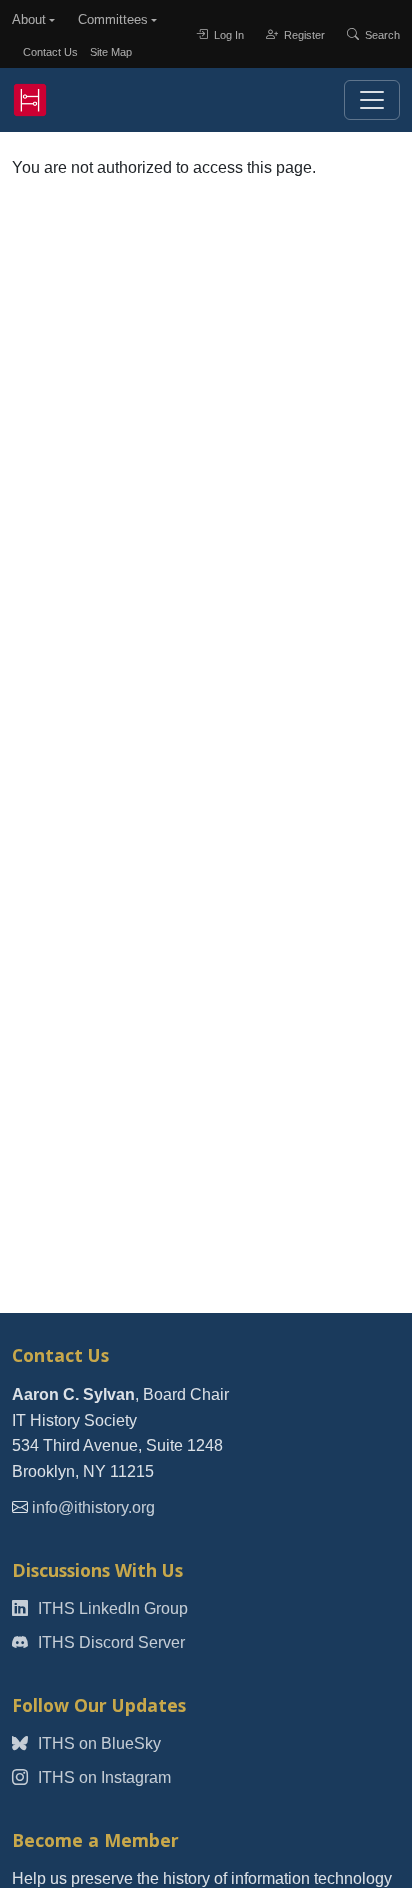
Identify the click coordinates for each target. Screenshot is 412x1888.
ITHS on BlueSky (97, 1743)
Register (303, 34)
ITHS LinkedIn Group (111, 1608)
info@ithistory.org (93, 1507)
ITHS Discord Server (109, 1642)
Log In (227, 34)
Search (381, 34)
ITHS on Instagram (102, 1777)
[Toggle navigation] (372, 100)
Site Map (111, 52)
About (29, 19)
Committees (113, 19)
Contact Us (50, 52)
